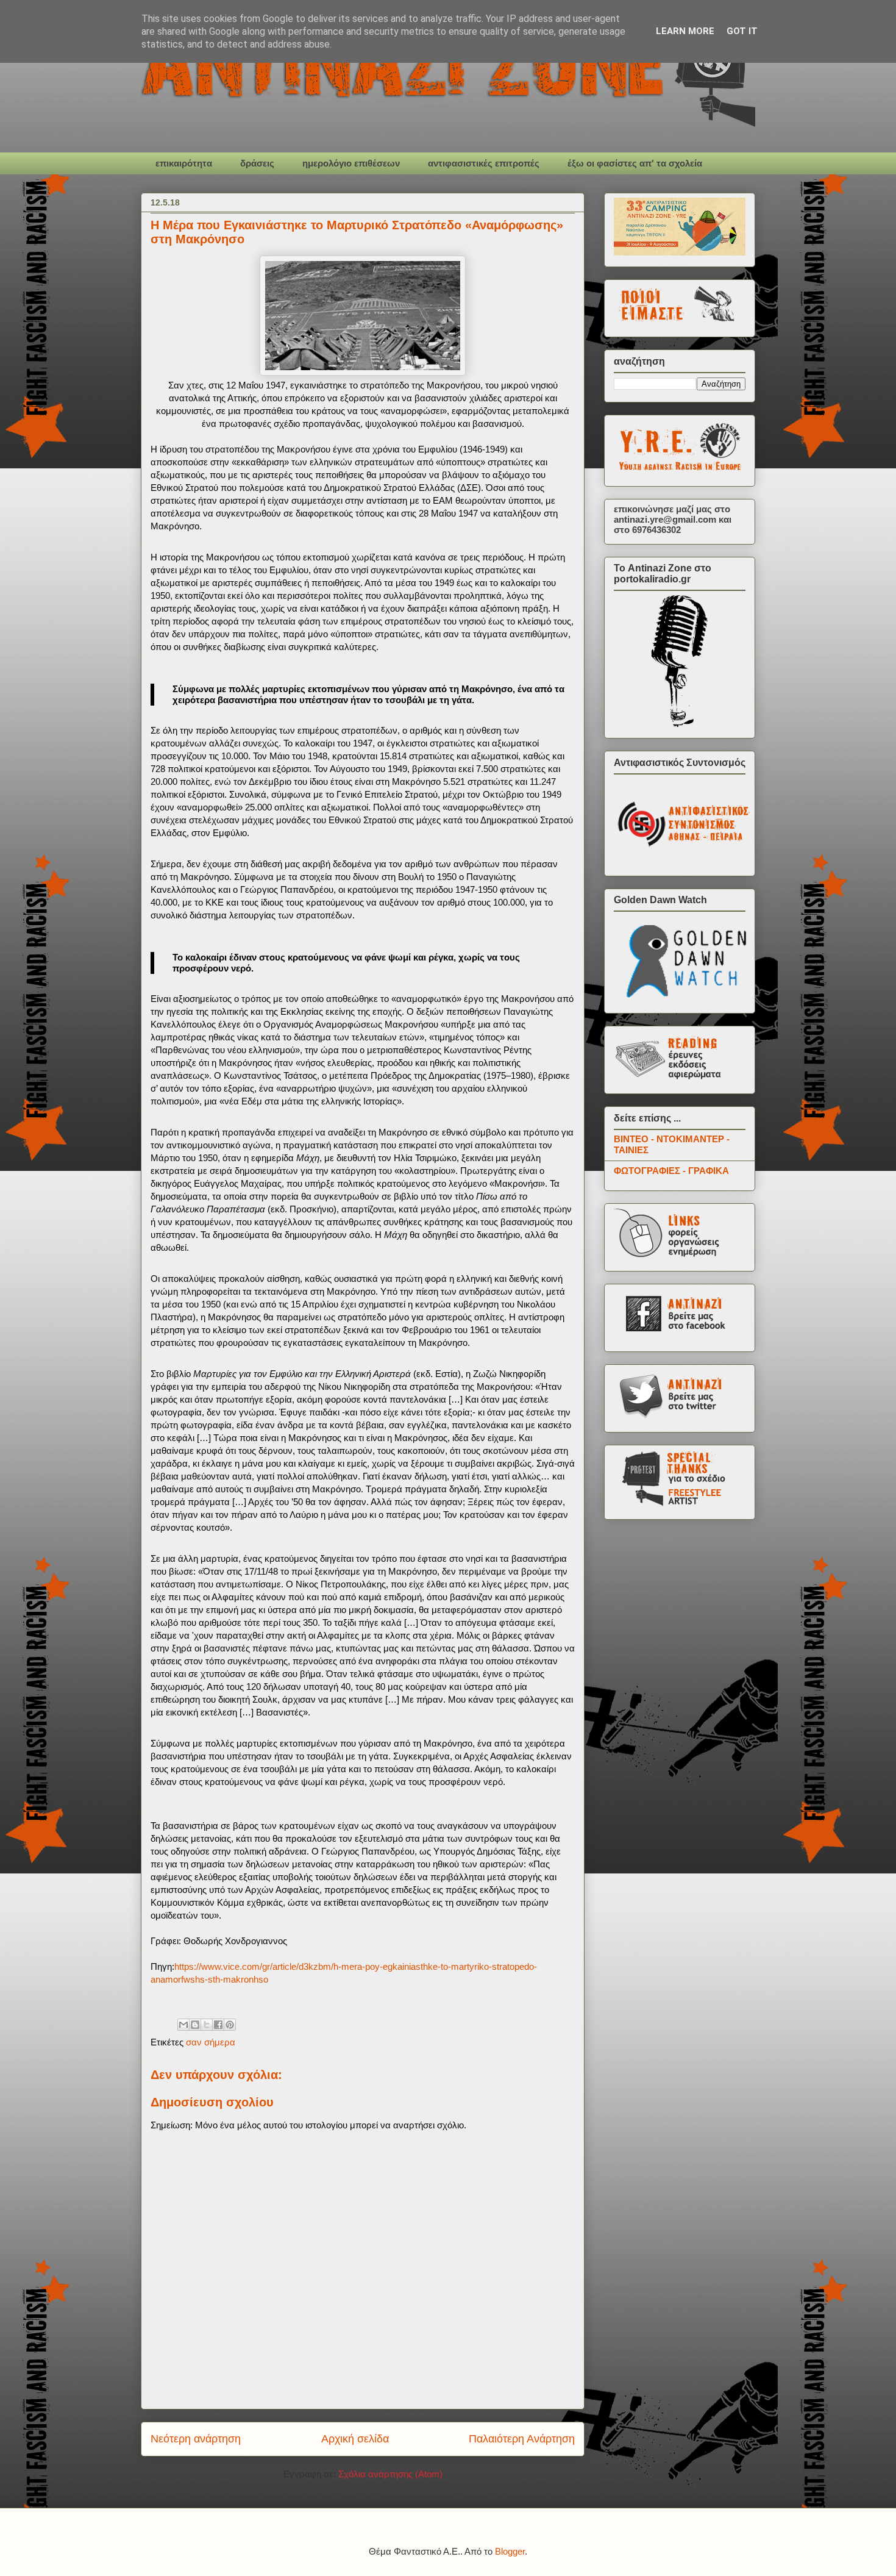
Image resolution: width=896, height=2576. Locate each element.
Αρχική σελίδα (355, 2439)
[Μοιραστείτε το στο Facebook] (218, 2025)
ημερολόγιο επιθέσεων (351, 163)
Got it (742, 31)
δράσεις (257, 163)
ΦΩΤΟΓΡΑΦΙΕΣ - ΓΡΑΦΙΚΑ (671, 1171)
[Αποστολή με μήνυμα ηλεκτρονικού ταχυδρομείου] (183, 2025)
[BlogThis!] (195, 2025)
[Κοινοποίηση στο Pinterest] (230, 2025)
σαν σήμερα (211, 2042)
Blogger (510, 2551)
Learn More (685, 31)
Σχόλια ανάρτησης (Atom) (390, 2474)
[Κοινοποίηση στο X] (207, 2025)
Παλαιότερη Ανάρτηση (522, 2439)
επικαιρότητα (184, 163)
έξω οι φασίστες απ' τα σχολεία (635, 163)
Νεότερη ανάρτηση (196, 2439)
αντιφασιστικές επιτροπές (484, 163)
